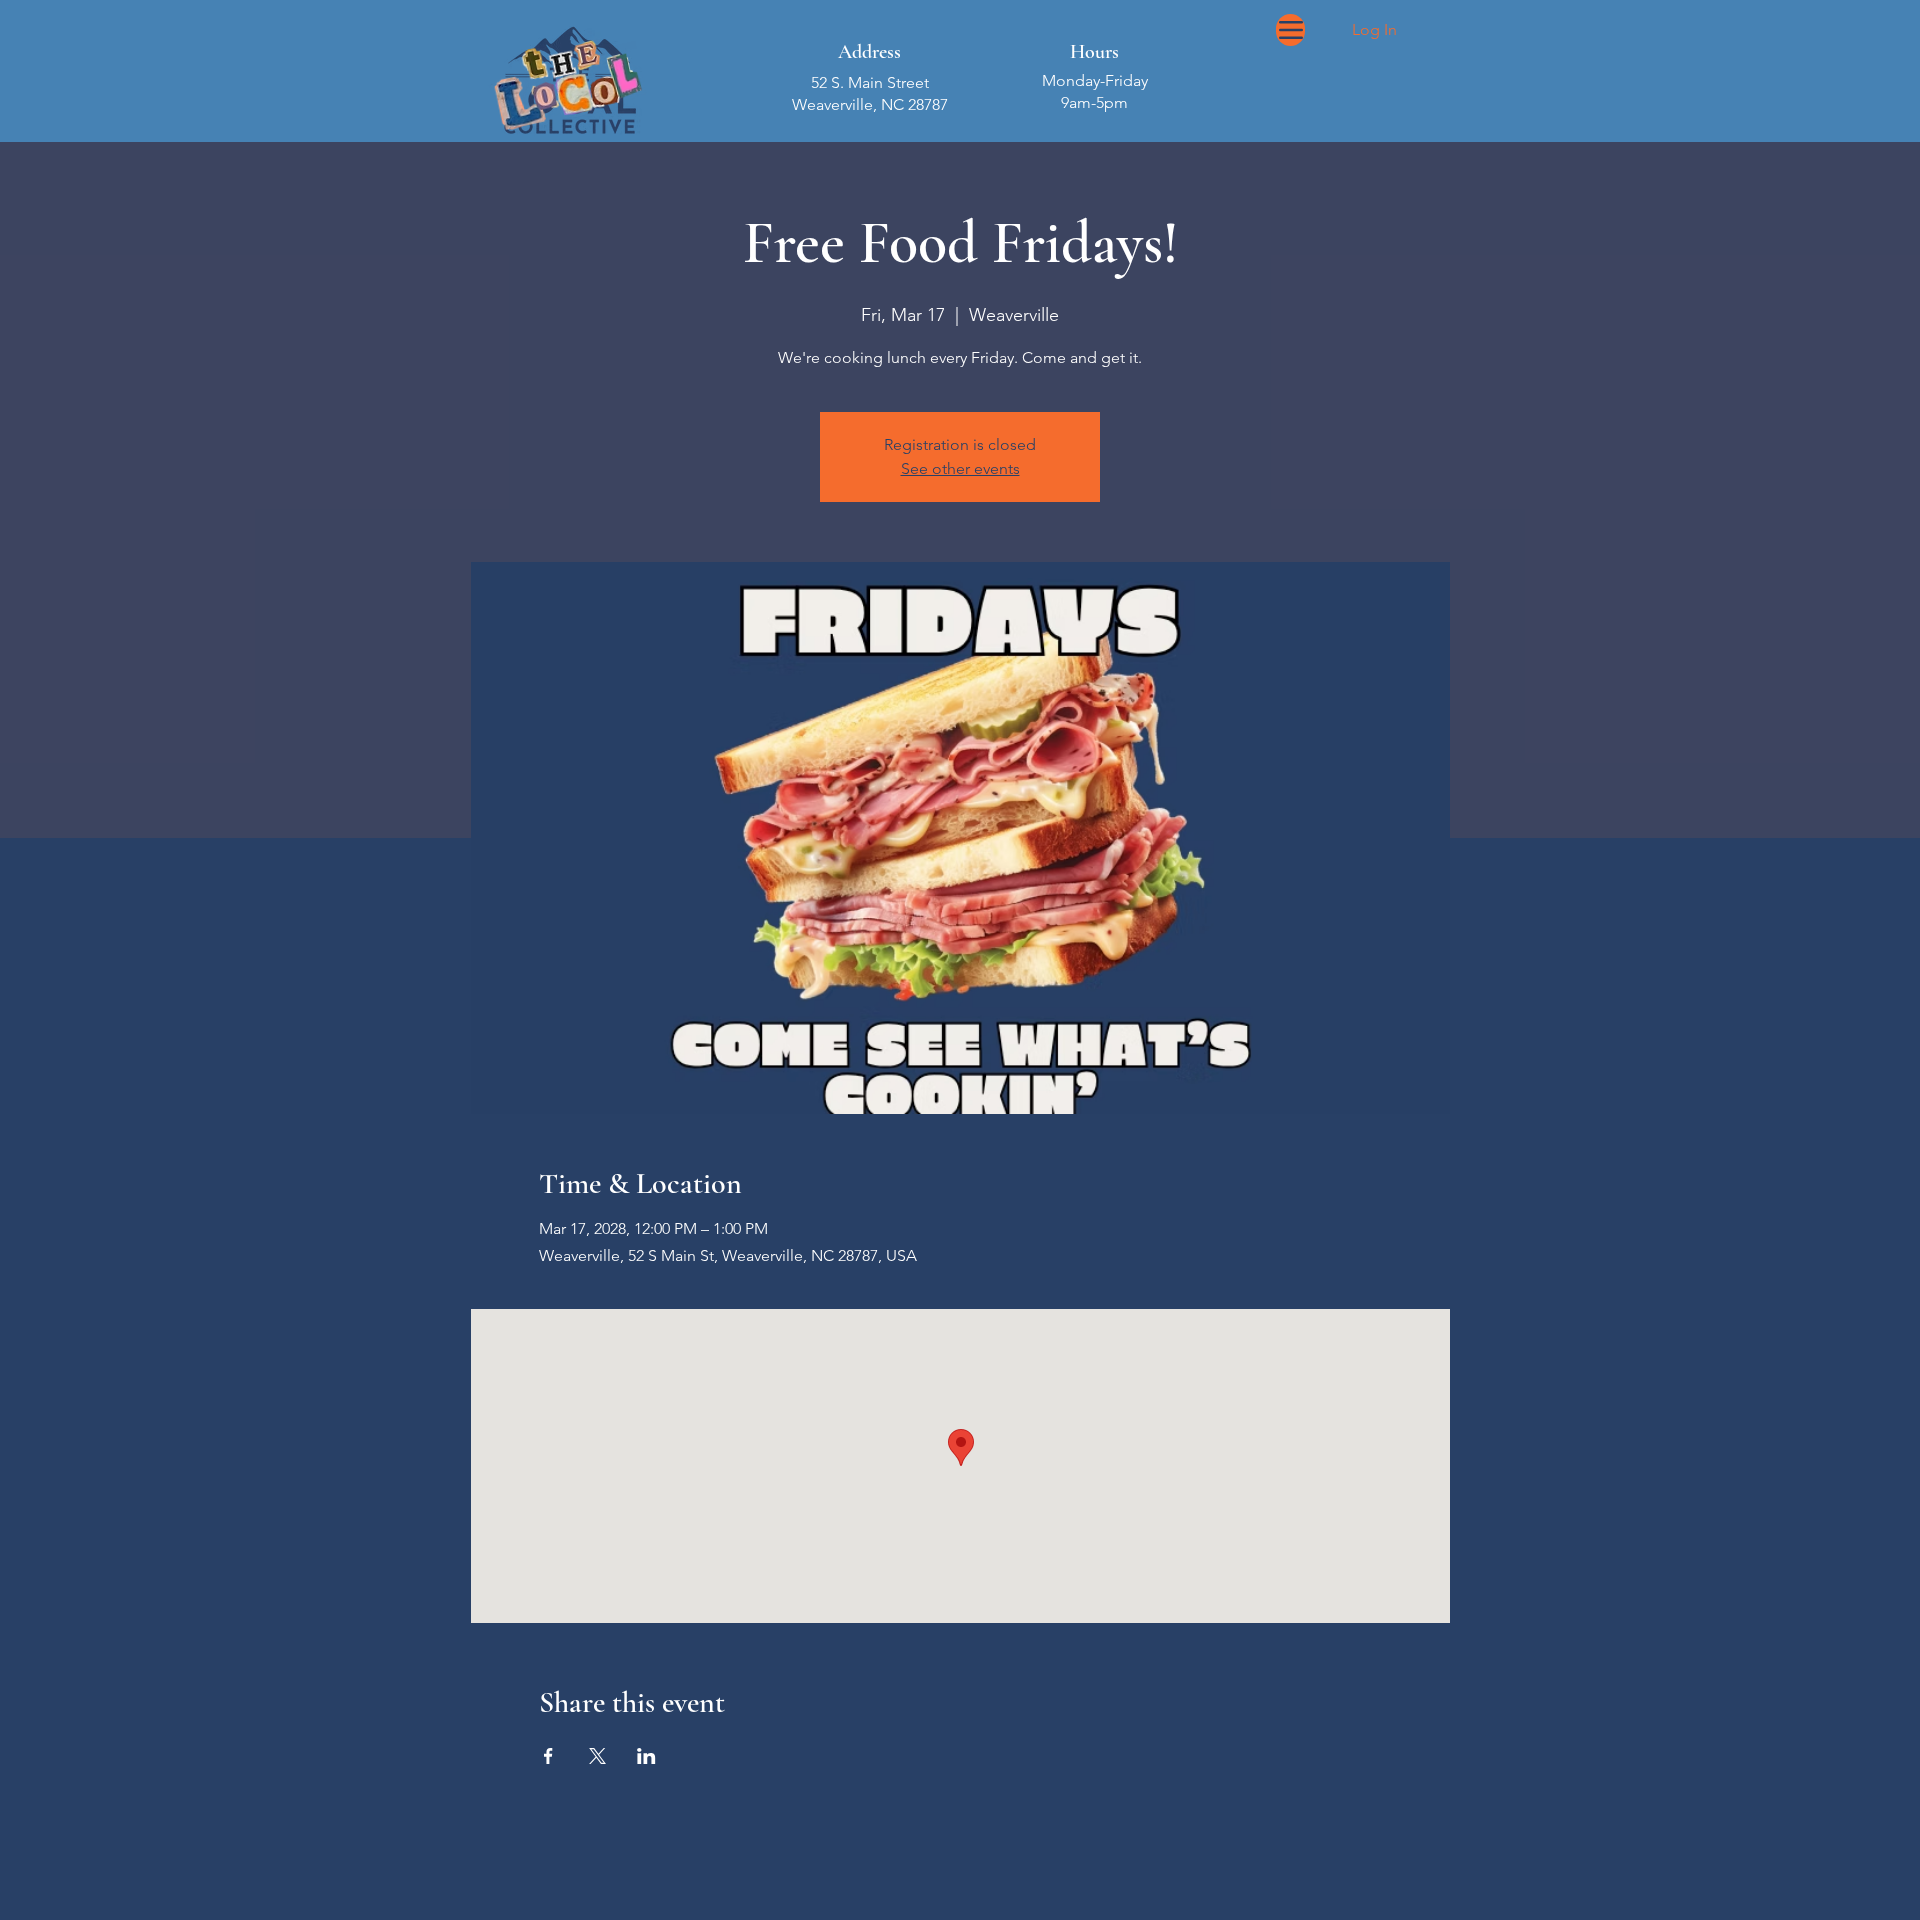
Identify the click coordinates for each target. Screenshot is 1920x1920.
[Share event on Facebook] (548, 1756)
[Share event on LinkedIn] (646, 1756)
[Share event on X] (597, 1756)
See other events (960, 468)
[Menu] (1290, 30)
